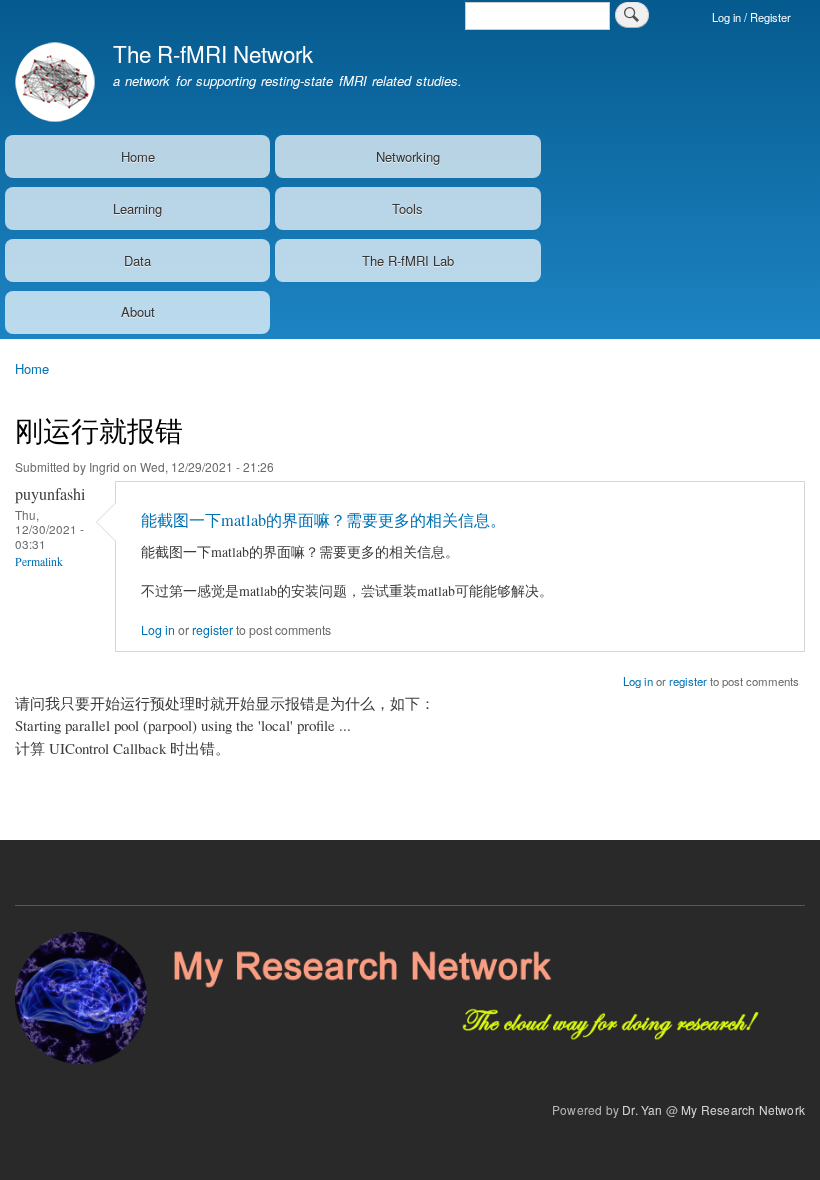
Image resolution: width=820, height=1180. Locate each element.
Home (138, 156)
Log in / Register (751, 17)
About (138, 311)
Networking (408, 156)
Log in (158, 630)
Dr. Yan (642, 1109)
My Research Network (743, 1109)
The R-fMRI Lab (408, 260)
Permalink (39, 561)
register (212, 630)
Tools (407, 208)
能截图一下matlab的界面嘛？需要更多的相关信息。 (323, 520)
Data (137, 260)
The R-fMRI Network (213, 53)
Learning (137, 208)
